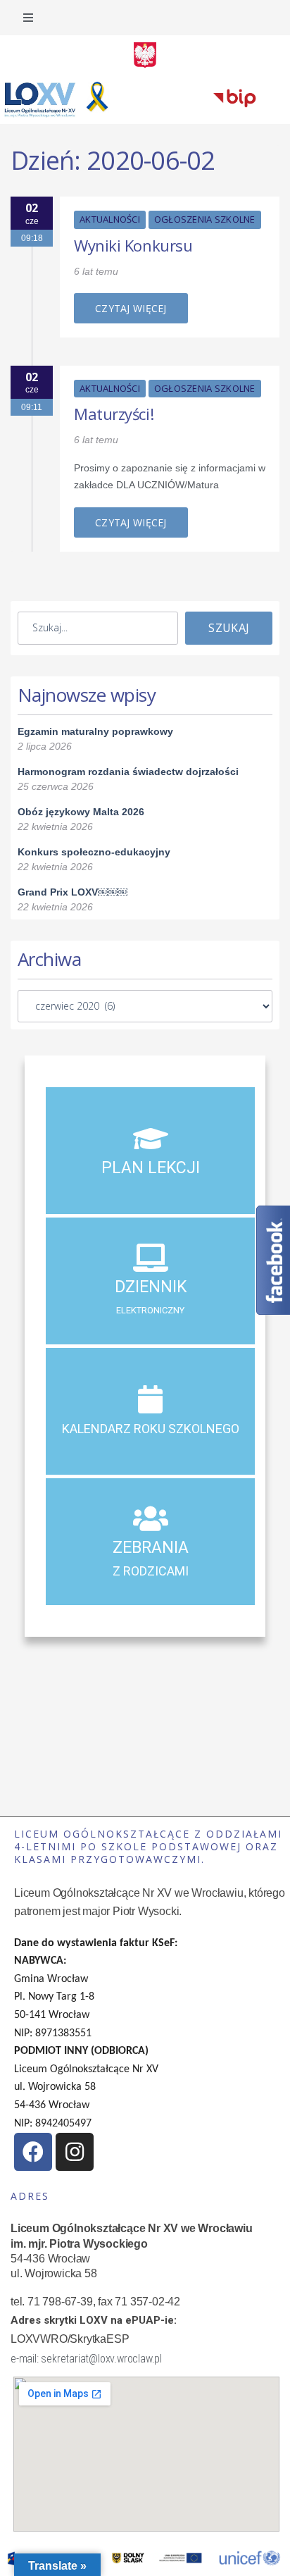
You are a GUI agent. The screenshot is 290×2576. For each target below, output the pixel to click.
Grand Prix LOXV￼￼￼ (72, 892)
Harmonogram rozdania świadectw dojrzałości (128, 772)
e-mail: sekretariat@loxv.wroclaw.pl (86, 2359)
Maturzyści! (114, 414)
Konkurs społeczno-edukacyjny (94, 852)
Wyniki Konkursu (133, 245)
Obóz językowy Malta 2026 (81, 812)
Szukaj (229, 628)
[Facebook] (33, 2152)
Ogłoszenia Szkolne (205, 219)
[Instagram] (75, 2152)
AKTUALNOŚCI (110, 219)
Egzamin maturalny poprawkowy (95, 731)
